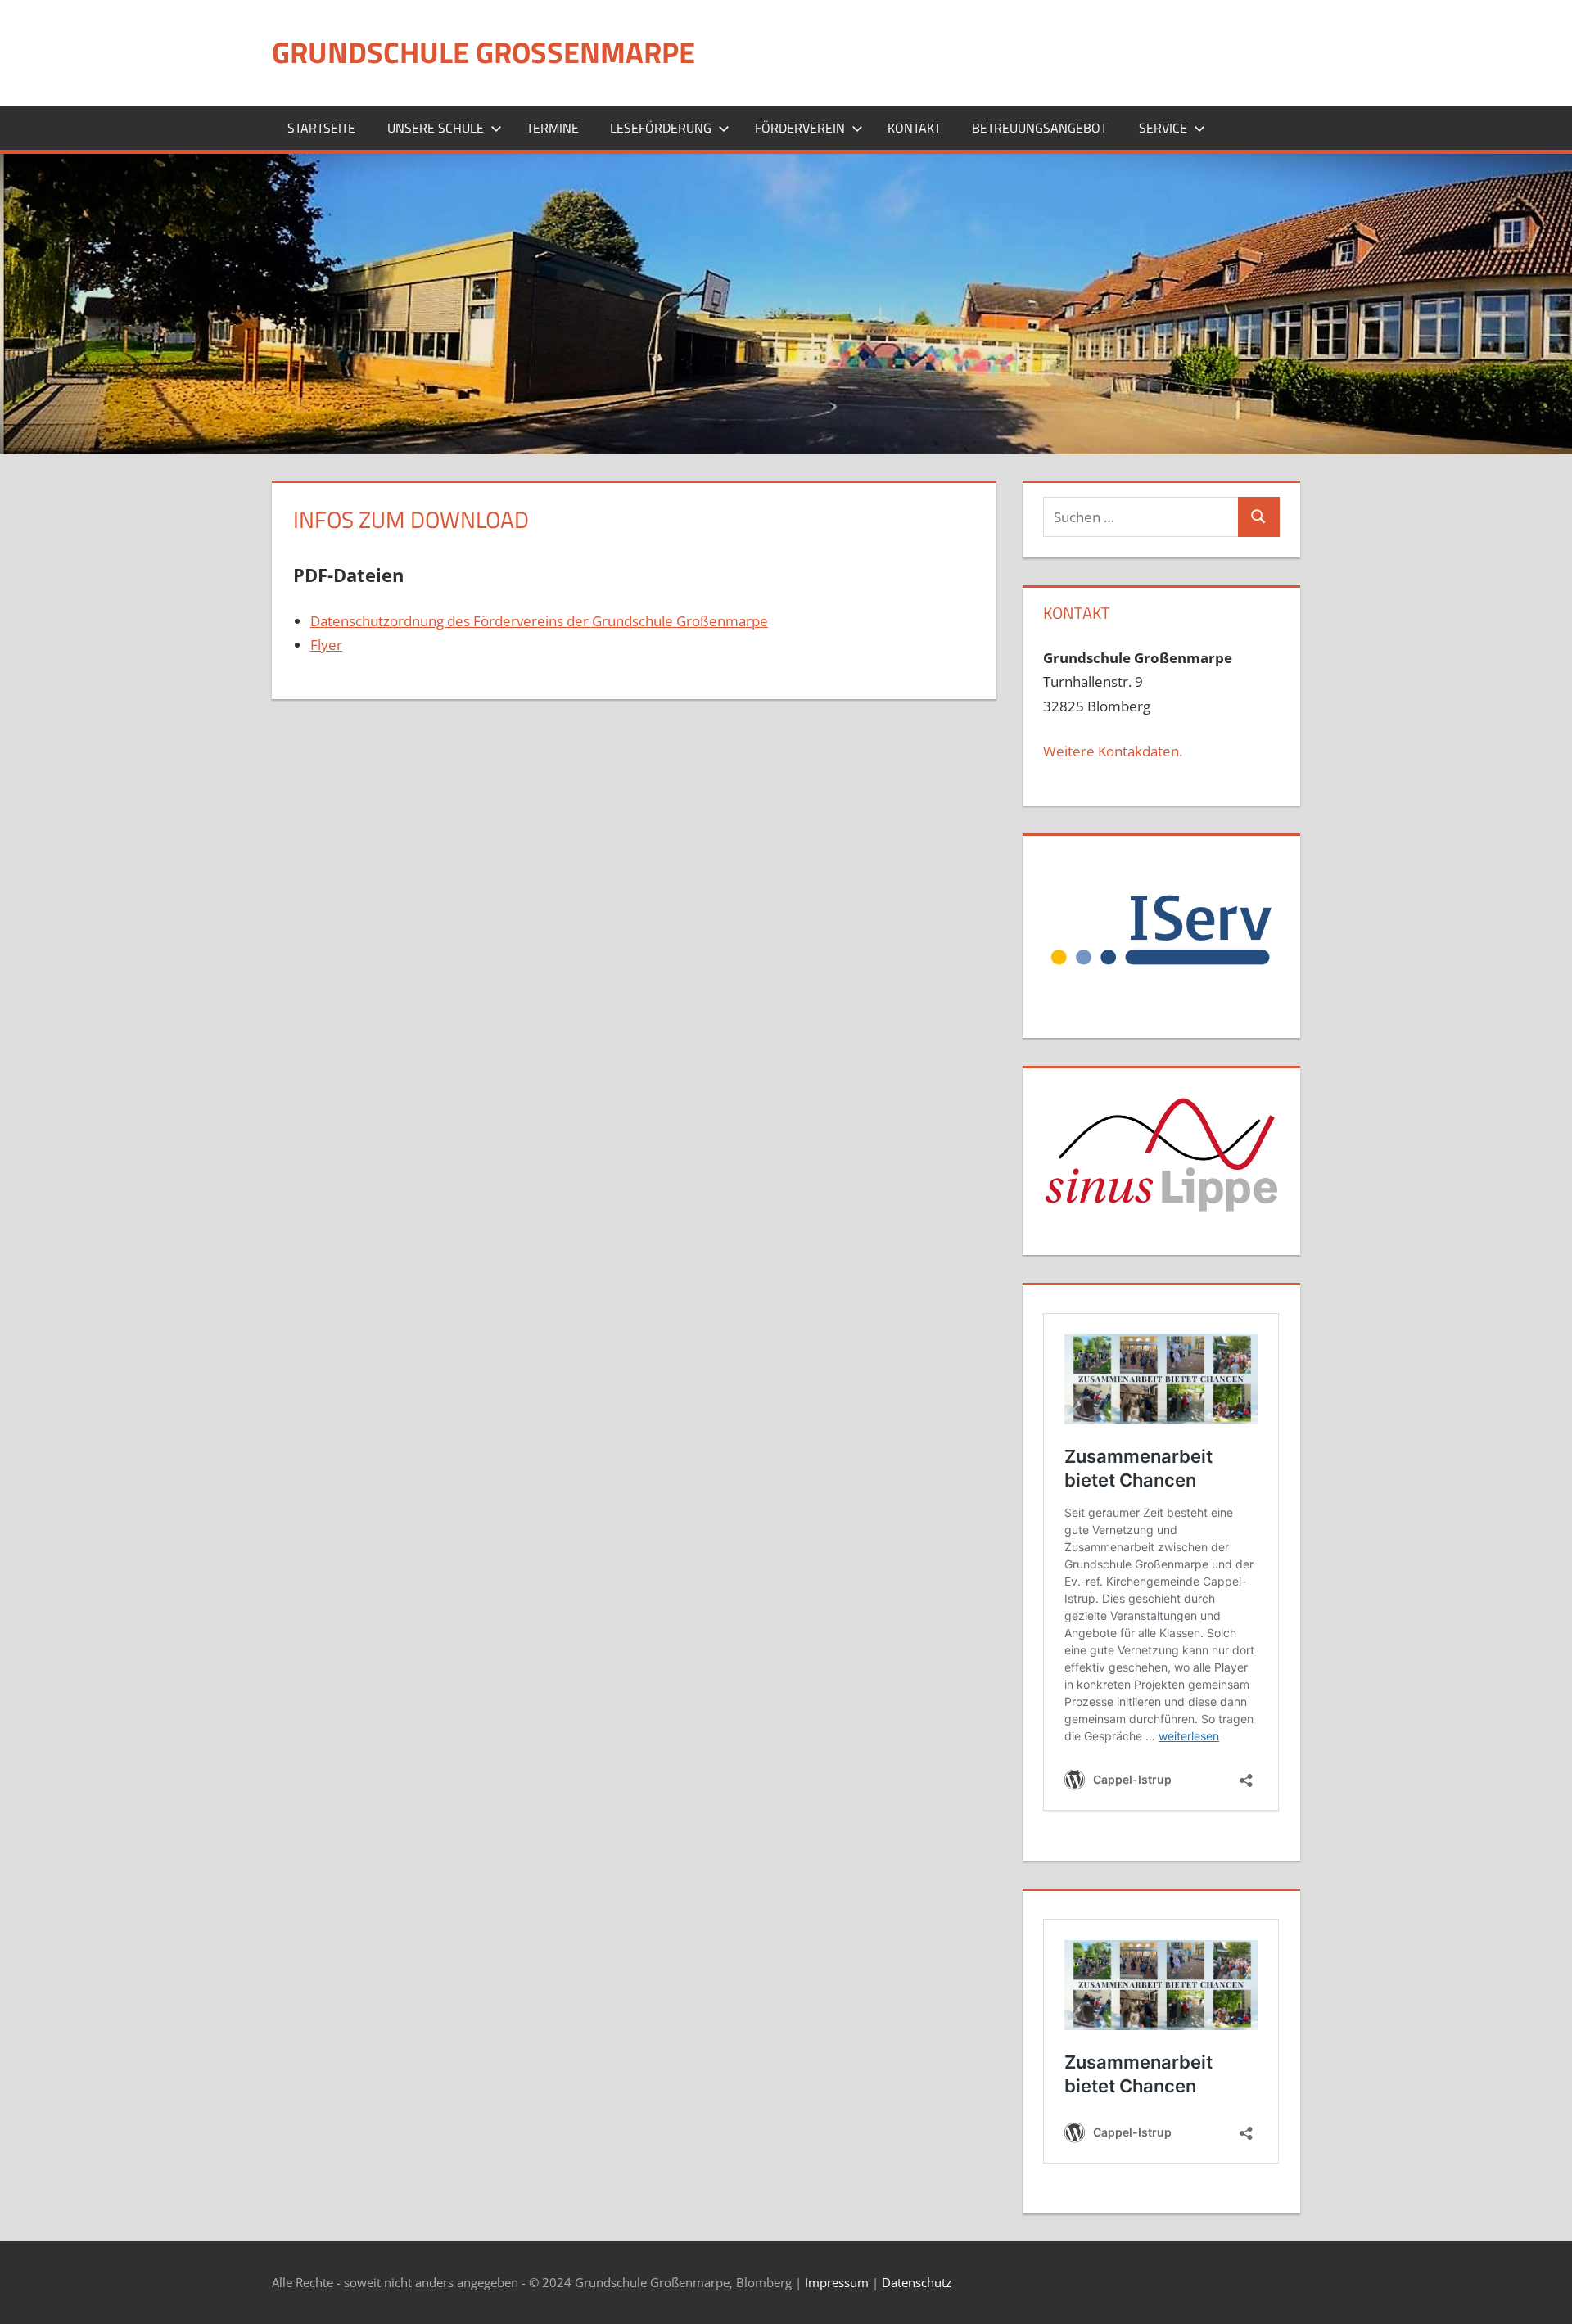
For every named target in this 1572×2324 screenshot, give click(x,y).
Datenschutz (917, 2282)
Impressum (837, 2282)
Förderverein (800, 128)
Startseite (321, 128)
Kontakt (914, 128)
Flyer (326, 645)
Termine (553, 128)
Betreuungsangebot (1039, 128)
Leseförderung (661, 128)
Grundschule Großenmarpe (483, 52)
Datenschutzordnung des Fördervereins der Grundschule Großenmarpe (539, 621)
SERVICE (1163, 128)
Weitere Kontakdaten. (1113, 751)
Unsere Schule (436, 128)
